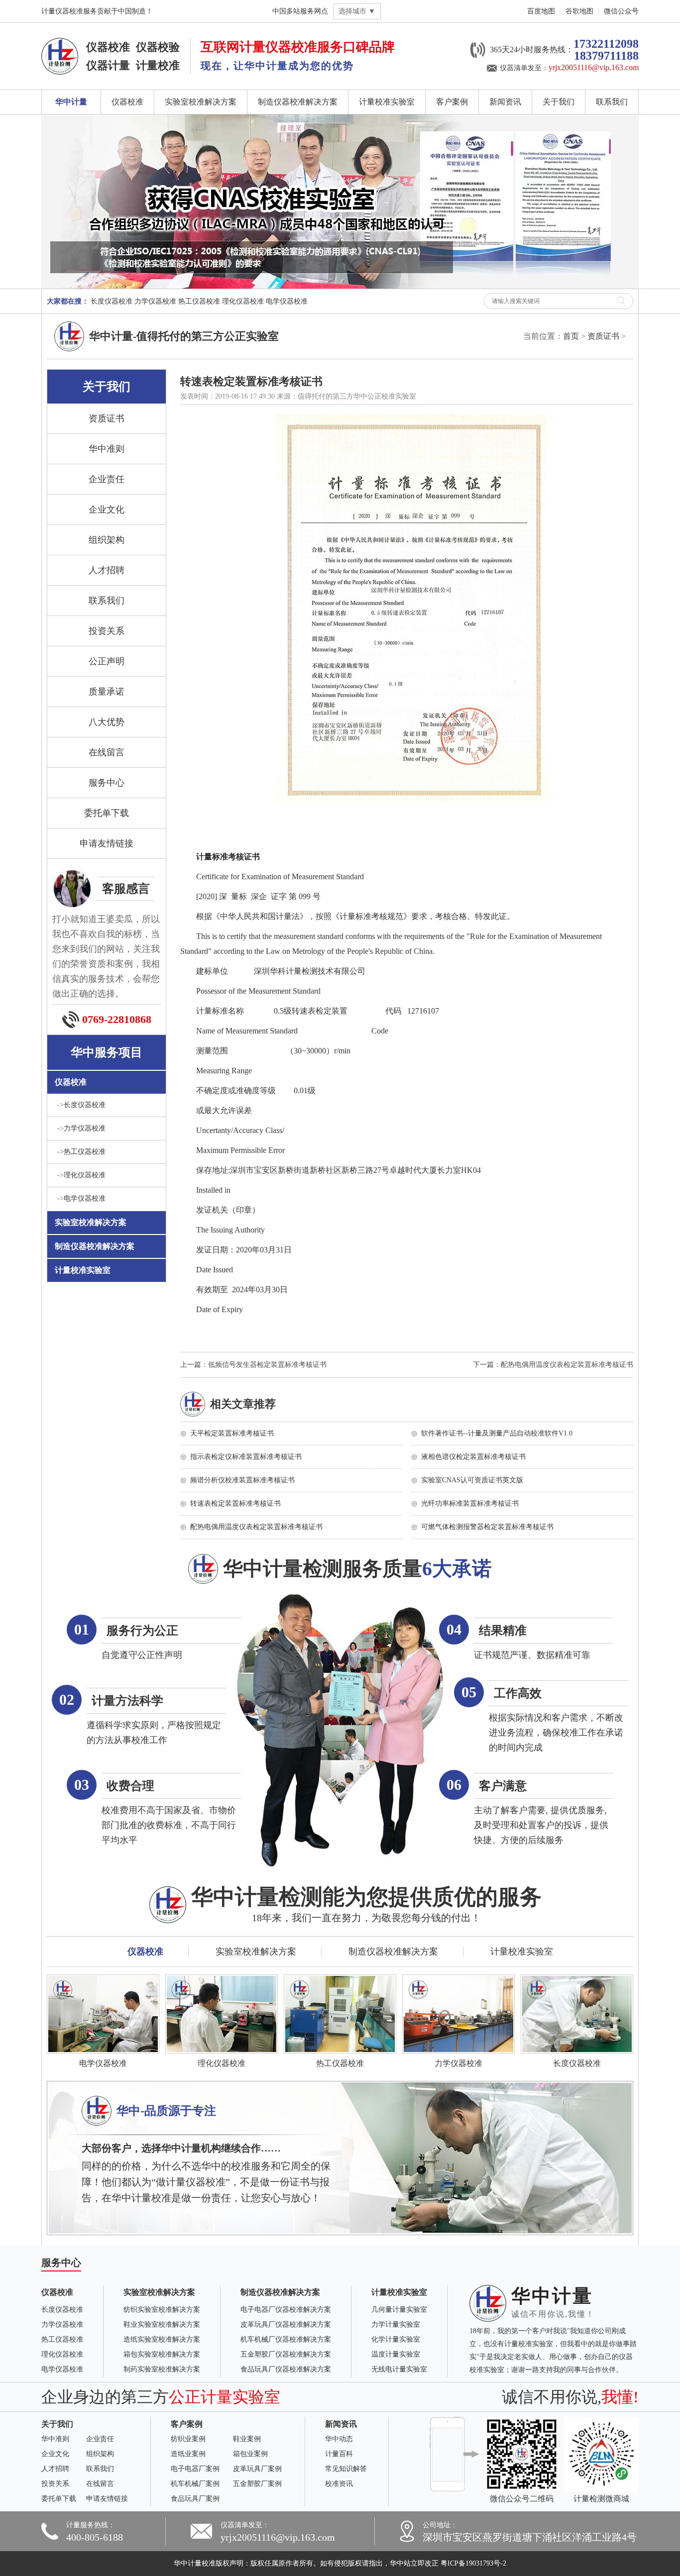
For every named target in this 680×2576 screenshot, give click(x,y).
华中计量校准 (195, 2563)
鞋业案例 (247, 2439)
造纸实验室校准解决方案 (162, 2339)
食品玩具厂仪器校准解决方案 (286, 2369)
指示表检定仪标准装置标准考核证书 (246, 1457)
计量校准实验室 (387, 102)
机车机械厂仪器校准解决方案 (286, 2339)
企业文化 (107, 510)
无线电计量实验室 (399, 2369)
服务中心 (107, 783)
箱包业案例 (250, 2454)
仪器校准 (127, 102)
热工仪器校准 (199, 301)
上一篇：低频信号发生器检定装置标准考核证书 (253, 1365)
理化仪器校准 (243, 301)
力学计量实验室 (396, 2324)
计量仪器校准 (278, 47)
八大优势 (107, 722)
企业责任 (107, 479)
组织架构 (107, 540)
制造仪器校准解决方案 (298, 102)
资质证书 (603, 336)
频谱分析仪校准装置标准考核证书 (242, 1480)
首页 (571, 336)
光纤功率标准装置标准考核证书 (470, 1503)
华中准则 (107, 449)
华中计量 (71, 102)
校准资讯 (339, 2484)
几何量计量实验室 (399, 2310)
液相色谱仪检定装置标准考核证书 (473, 1457)
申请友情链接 (107, 843)
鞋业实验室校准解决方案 (162, 2324)
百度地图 (541, 11)
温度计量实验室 (396, 2354)
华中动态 (339, 2439)
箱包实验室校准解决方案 (162, 2354)
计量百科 (339, 2454)
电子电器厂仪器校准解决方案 (286, 2310)
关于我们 (559, 102)
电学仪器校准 (287, 301)
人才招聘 (107, 570)
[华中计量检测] (60, 45)
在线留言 (107, 752)
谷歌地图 (579, 11)
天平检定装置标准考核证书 (232, 1433)
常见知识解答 (346, 2469)
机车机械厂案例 (195, 2484)
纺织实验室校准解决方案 (162, 2310)
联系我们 (612, 102)
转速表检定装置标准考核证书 (235, 1503)
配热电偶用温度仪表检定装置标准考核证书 (256, 1527)
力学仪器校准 (155, 301)
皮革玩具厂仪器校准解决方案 (286, 2324)
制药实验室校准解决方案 (162, 2369)
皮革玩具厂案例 (257, 2469)
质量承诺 (107, 692)
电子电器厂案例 (195, 2469)
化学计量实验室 (396, 2339)
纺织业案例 (188, 2439)
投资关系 (107, 631)
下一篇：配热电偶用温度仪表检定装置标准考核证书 (553, 1365)
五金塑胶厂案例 (257, 2484)
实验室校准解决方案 (201, 102)
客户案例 (452, 102)
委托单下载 (107, 813)
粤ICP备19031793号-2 (473, 2563)
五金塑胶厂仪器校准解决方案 (286, 2354)
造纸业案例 (188, 2454)
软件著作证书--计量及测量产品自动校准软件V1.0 (497, 1433)
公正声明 (107, 661)
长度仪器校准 (112, 301)
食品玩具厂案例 (195, 2499)
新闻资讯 (505, 102)
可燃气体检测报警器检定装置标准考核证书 (487, 1527)
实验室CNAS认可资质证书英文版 (472, 1480)
